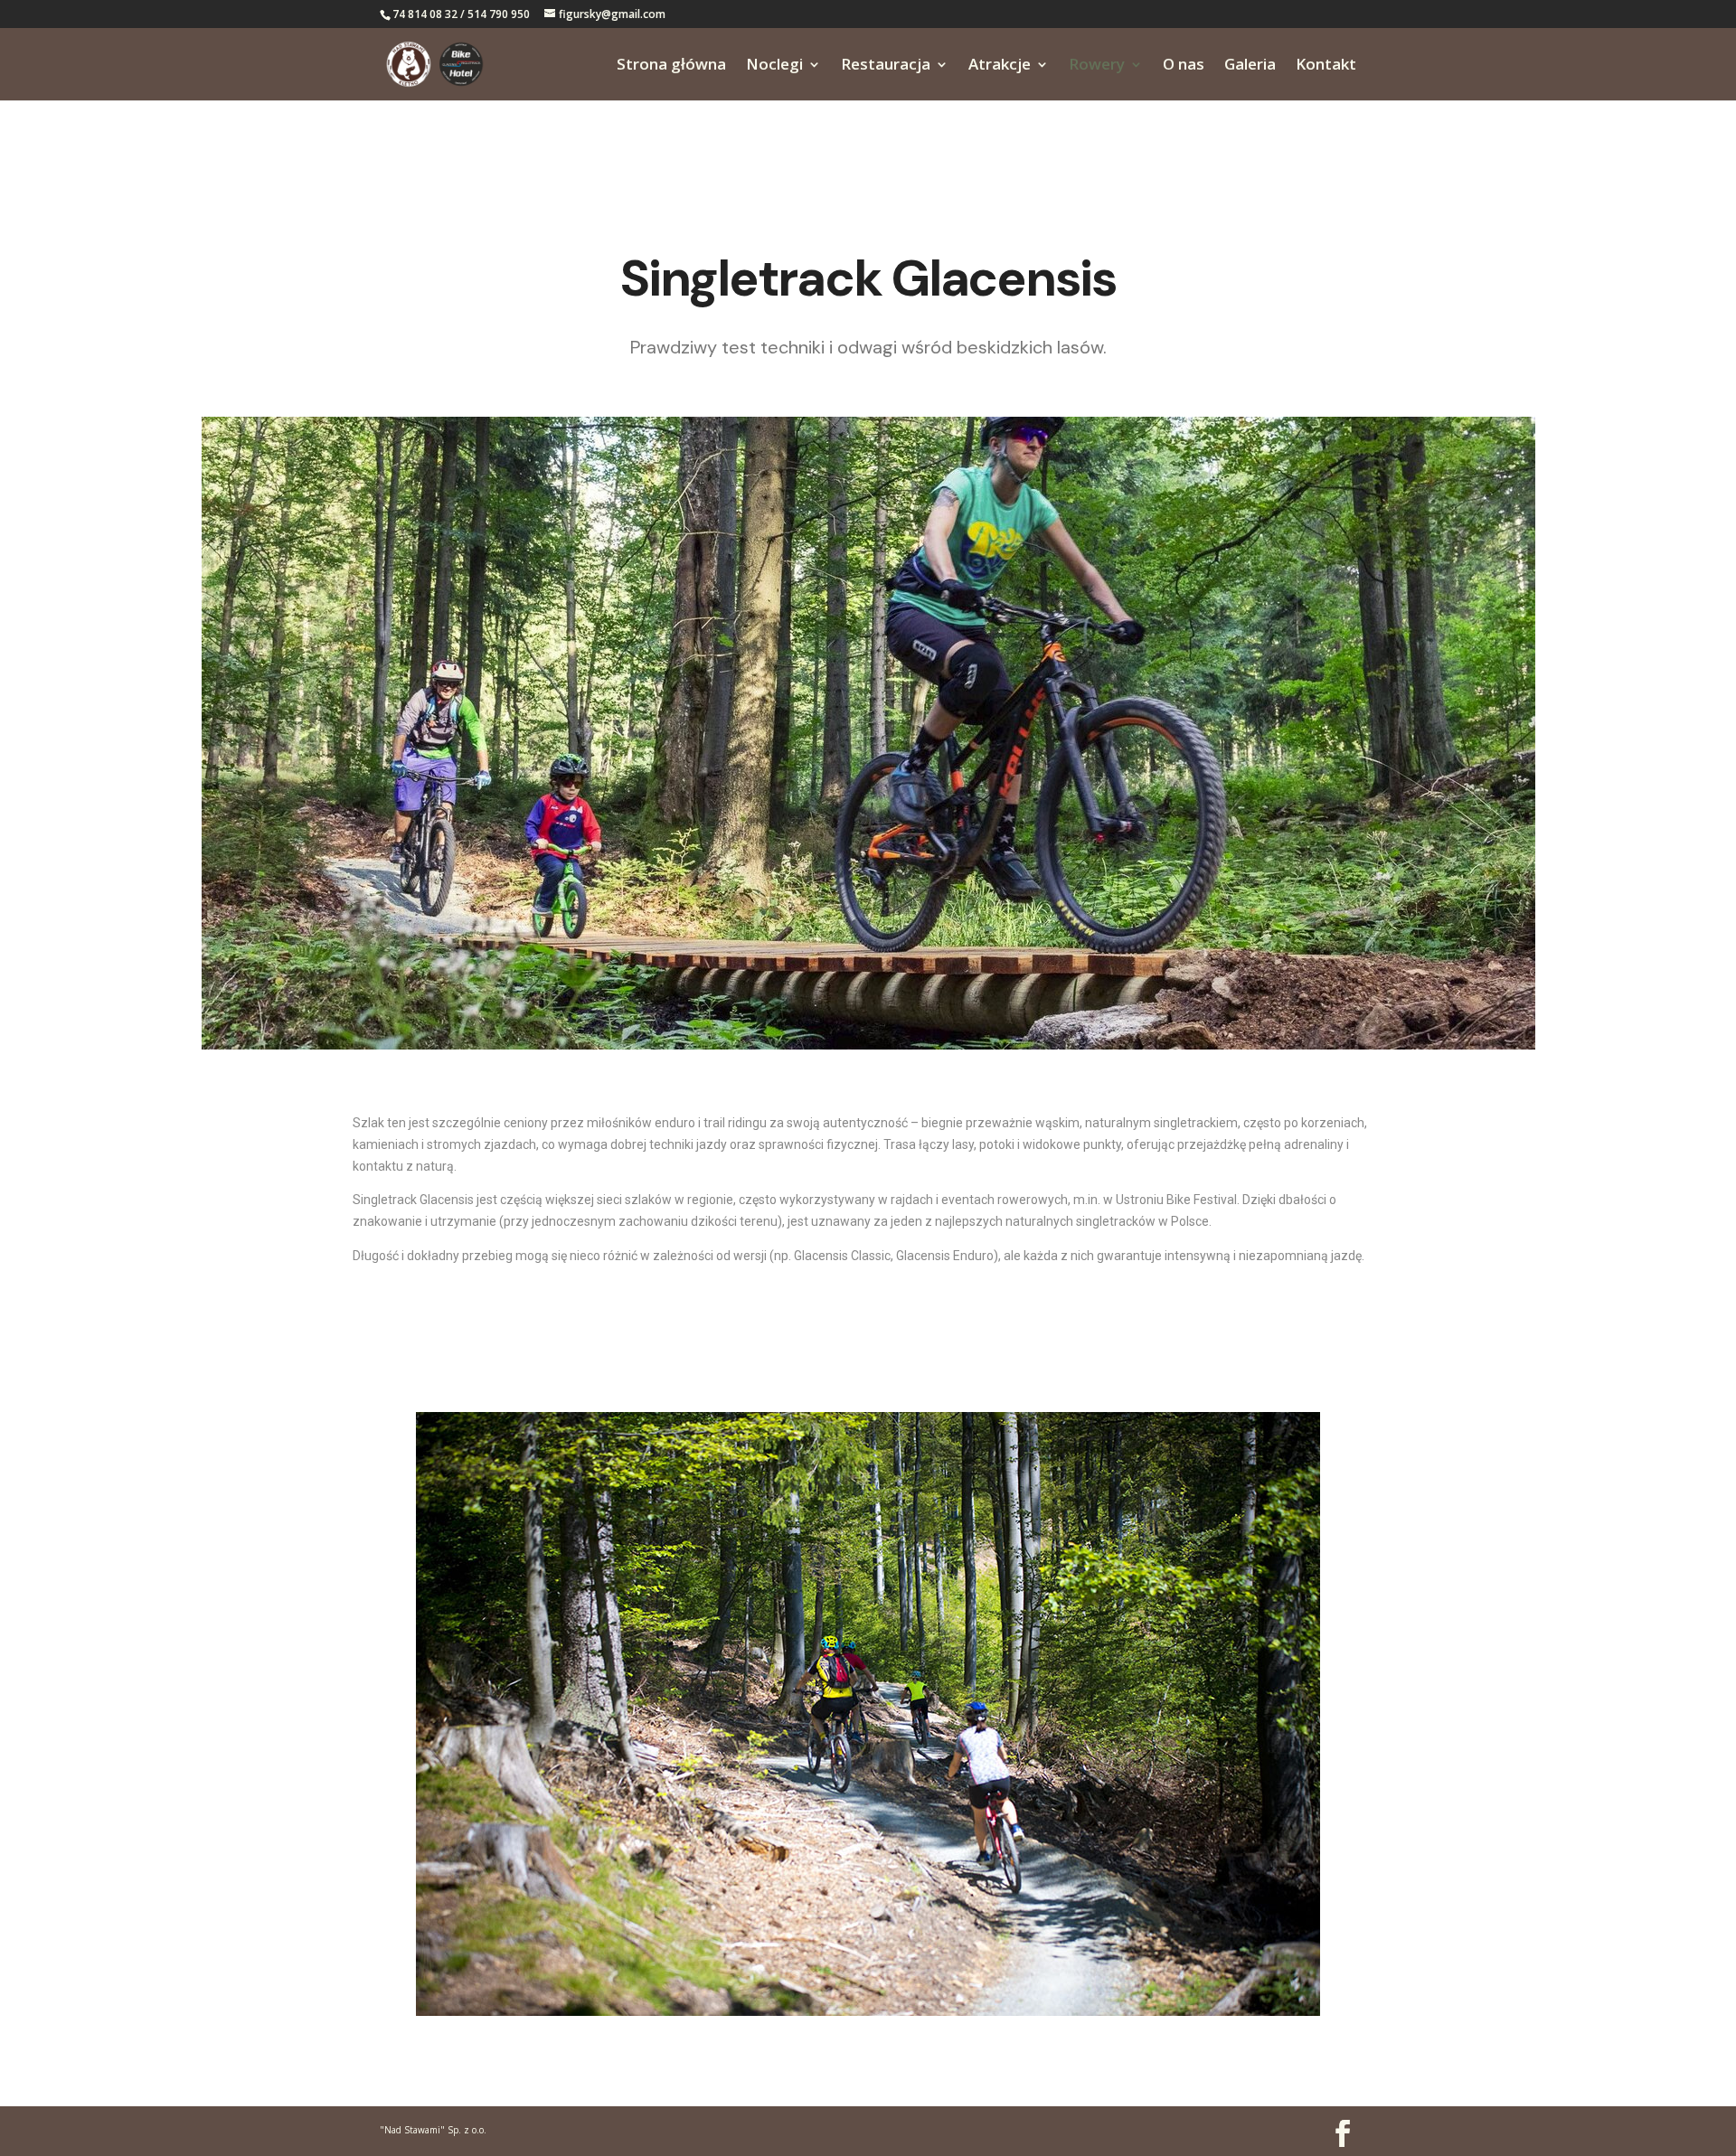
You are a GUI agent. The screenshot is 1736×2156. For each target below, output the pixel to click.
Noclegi (774, 66)
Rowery (1097, 66)
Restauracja (886, 66)
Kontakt (1326, 66)
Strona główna (671, 66)
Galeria (1250, 66)
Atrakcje (1000, 66)
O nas (1184, 66)
